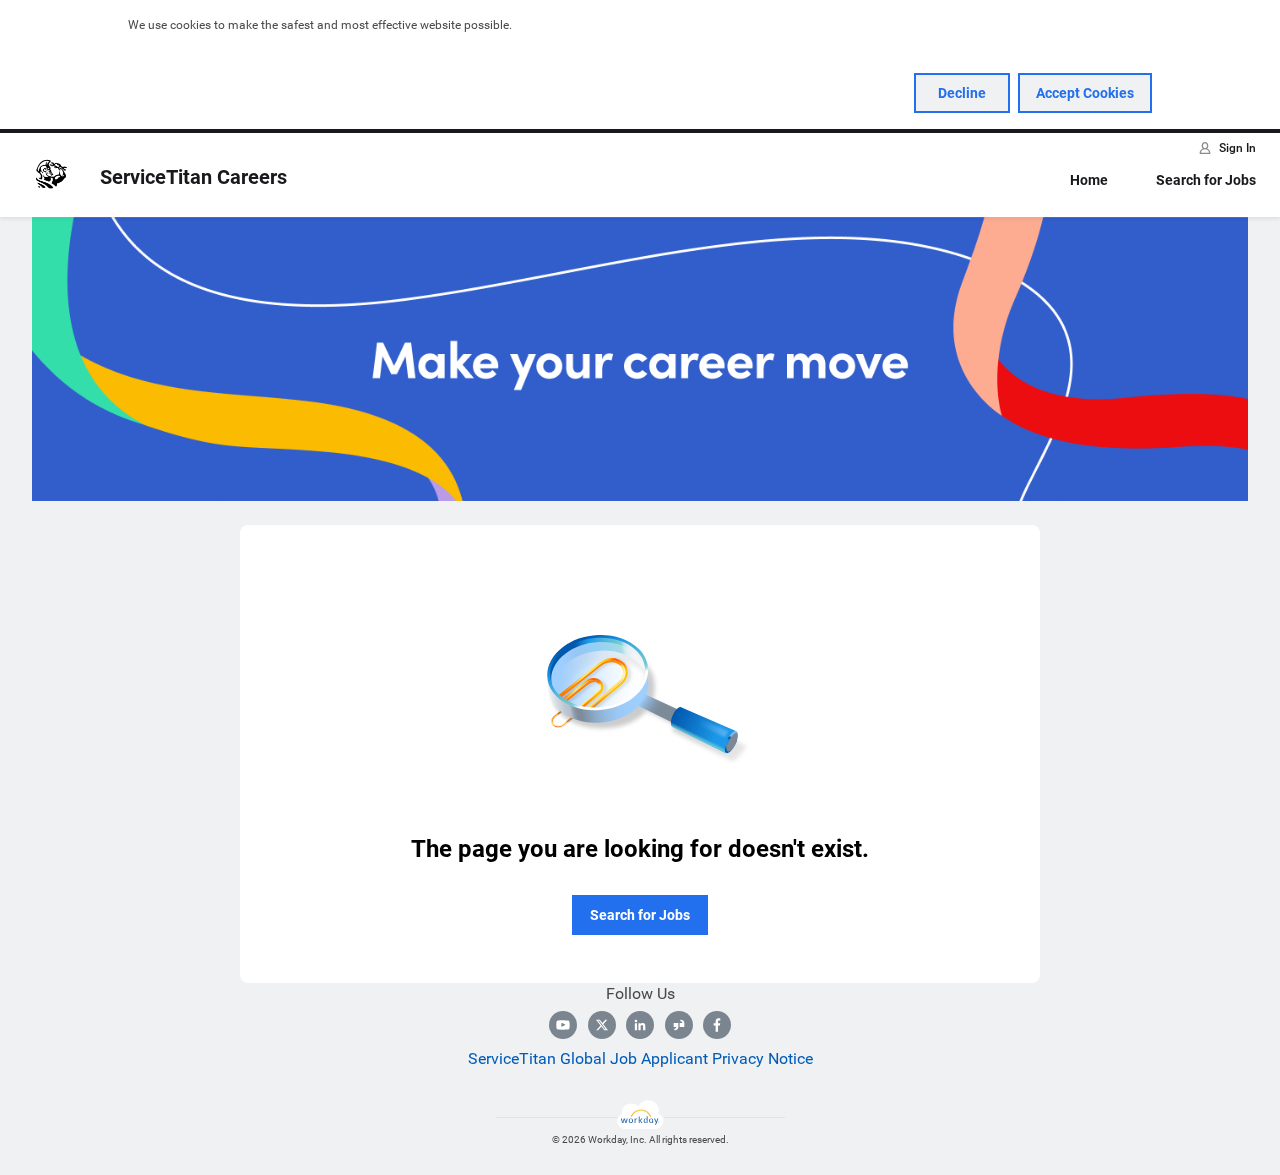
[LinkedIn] (640, 1025)
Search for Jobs (1206, 180)
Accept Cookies (1085, 93)
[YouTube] (563, 1025)
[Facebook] (717, 1025)
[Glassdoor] (679, 1025)
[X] (602, 1025)
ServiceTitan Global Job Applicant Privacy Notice (640, 1058)
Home (1089, 180)
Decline (962, 93)
